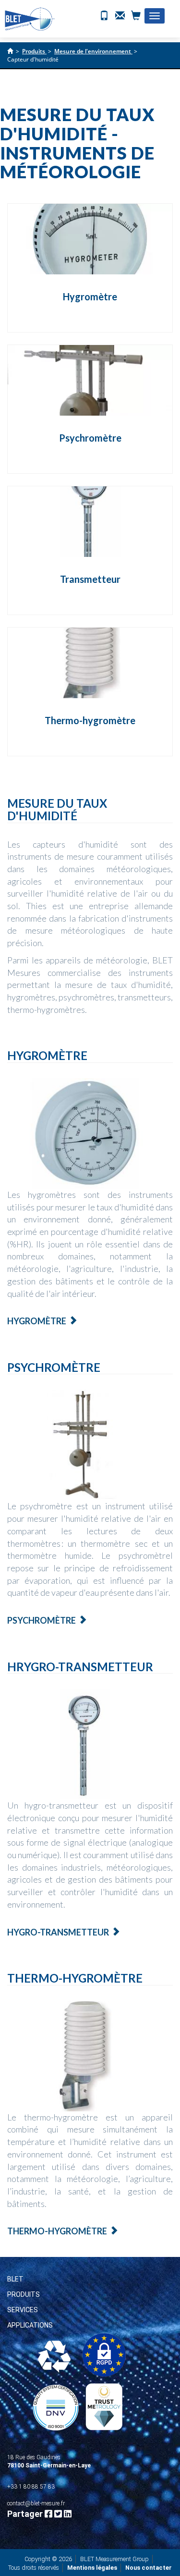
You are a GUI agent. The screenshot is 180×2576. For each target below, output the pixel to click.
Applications (30, 2325)
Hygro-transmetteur (58, 1932)
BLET (15, 2279)
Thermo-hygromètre (90, 720)
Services (23, 2310)
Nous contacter (149, 2568)
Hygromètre (90, 296)
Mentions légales (92, 2568)
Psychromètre (90, 438)
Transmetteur (90, 579)
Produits (24, 2294)
